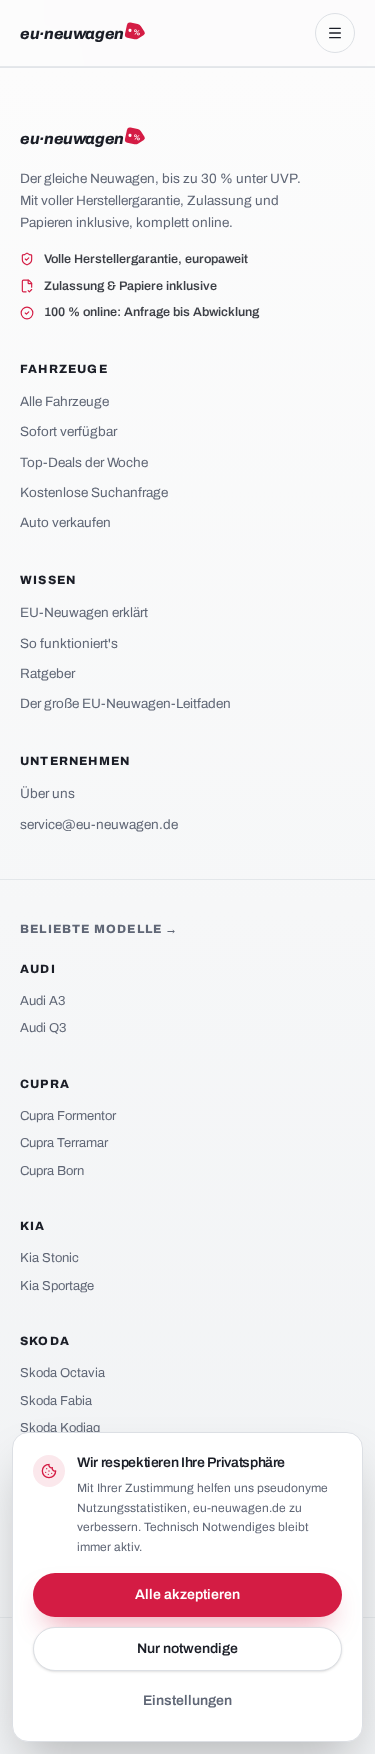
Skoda (45, 1341)
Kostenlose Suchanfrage (94, 492)
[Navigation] (335, 33)
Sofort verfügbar (68, 431)
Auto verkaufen (65, 522)
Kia (33, 1226)
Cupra (45, 1084)
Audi (38, 969)
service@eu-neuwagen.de (99, 824)
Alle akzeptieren (187, 1594)
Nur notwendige (187, 1648)
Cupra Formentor (68, 1116)
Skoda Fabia (56, 1401)
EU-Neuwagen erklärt (84, 612)
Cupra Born (52, 1171)
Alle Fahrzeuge (64, 401)
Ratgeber (47, 673)
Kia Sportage (57, 1286)
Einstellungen (187, 1700)
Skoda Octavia (62, 1373)
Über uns (47, 793)
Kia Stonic (49, 1258)
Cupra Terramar (64, 1143)
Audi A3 (42, 1001)
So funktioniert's (69, 643)
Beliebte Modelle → (99, 929)
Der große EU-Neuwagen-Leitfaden (125, 703)
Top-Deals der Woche (84, 462)
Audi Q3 (43, 1028)
